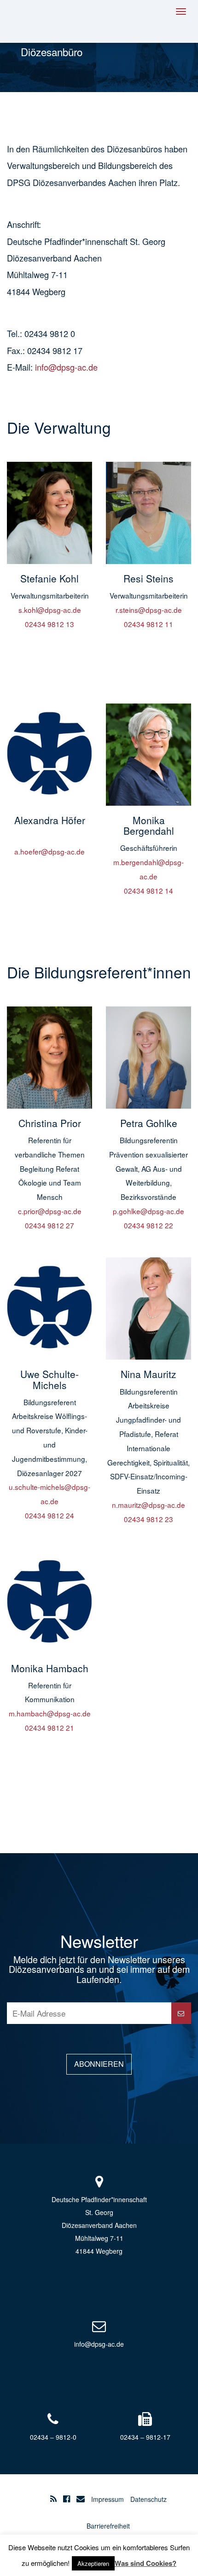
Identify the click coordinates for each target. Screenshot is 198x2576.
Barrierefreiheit (108, 2526)
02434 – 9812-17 (145, 2437)
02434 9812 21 (49, 1727)
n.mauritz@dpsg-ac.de (148, 1505)
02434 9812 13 (49, 624)
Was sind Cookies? (146, 2563)
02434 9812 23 (148, 1519)
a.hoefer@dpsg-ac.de (49, 851)
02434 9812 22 (148, 1225)
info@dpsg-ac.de (66, 367)
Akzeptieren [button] (93, 2563)
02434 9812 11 (148, 624)
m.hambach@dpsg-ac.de (50, 1713)
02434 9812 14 (148, 890)
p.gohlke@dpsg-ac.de (148, 1211)
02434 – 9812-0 (53, 2437)
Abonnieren (99, 2064)
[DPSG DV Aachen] (48, 20)
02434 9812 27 (49, 1225)
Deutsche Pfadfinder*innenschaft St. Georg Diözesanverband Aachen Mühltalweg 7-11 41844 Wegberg (99, 2225)
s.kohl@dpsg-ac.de (50, 610)
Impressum (108, 2499)
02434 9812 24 (49, 1515)
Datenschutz (148, 2499)
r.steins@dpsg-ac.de (149, 610)
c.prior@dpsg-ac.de (50, 1211)
